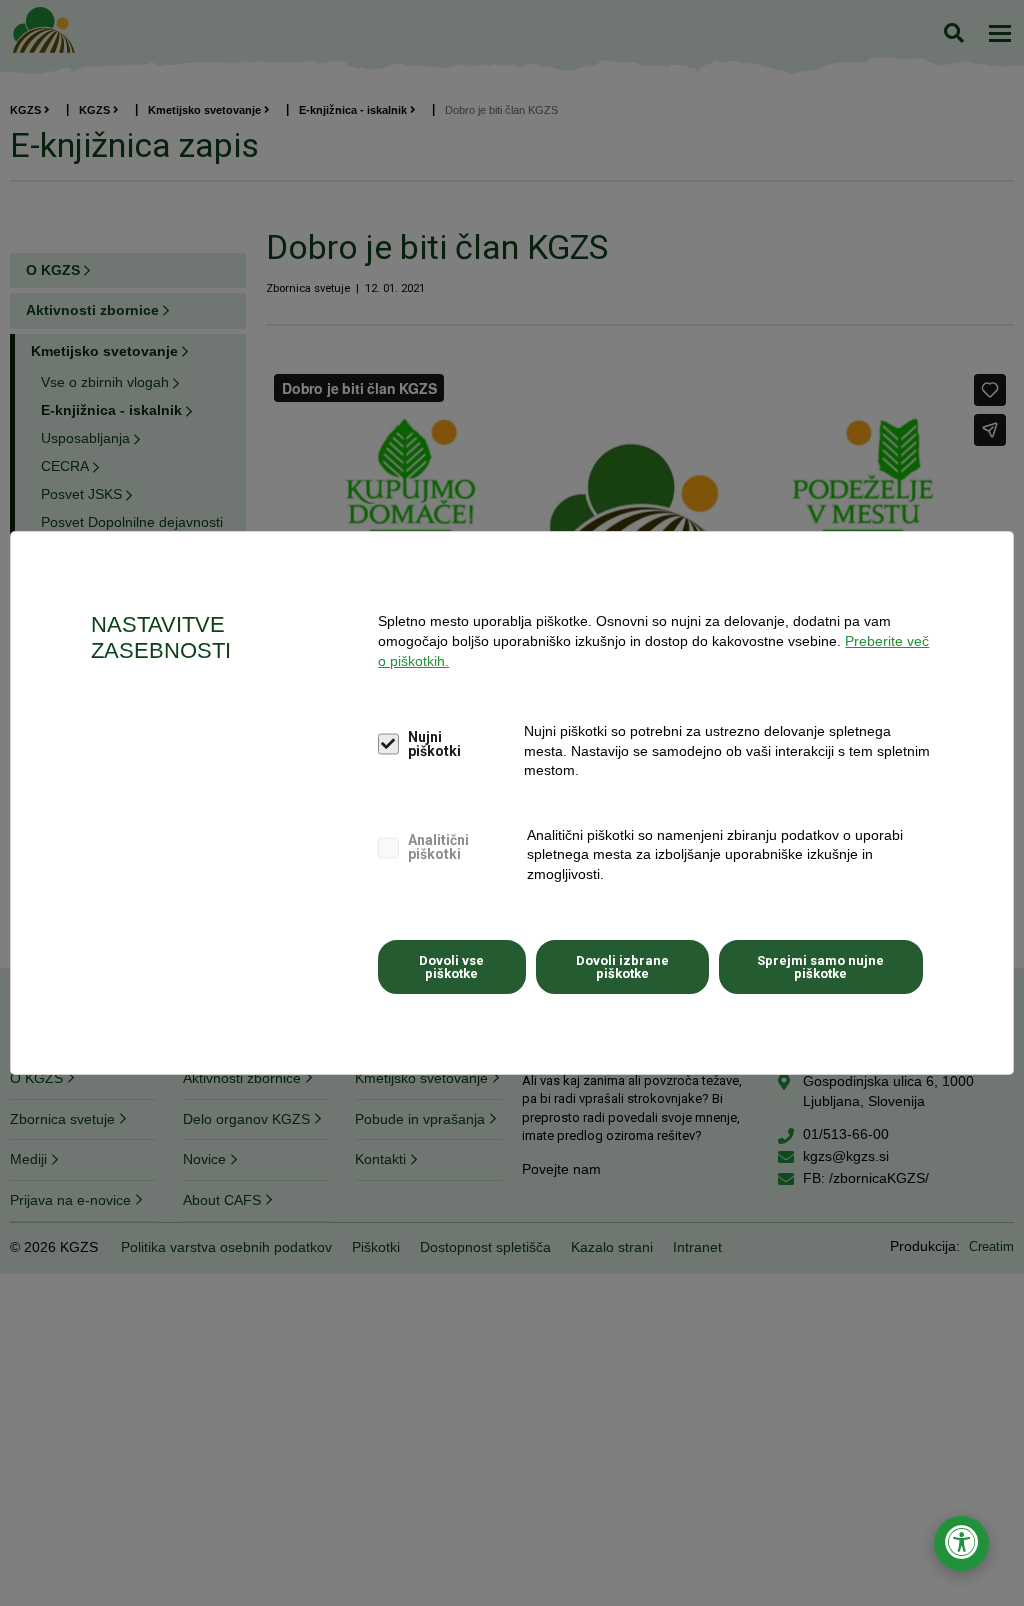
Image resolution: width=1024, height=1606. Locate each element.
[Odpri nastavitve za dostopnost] (961, 1543)
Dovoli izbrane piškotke (622, 967)
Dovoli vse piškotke (451, 967)
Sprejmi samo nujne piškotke (820, 967)
